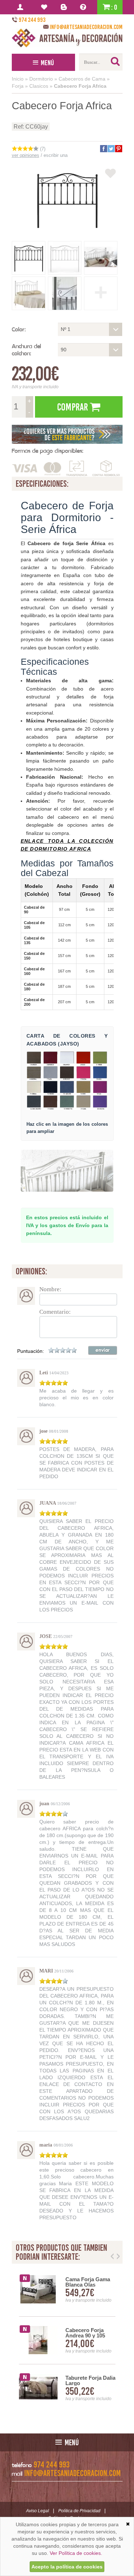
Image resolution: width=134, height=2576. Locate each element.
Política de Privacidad (79, 2511)
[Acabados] (67, 434)
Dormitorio (41, 79)
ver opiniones (26, 155)
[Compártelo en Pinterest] (118, 149)
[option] (67, 2340)
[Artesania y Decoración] (67, 38)
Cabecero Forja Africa (80, 86)
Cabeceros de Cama (82, 79)
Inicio (18, 79)
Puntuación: (31, 1351)
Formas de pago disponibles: (48, 451)
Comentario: (55, 1312)
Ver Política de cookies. (76, 2553)
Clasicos (39, 86)
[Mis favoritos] (45, 7)
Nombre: (50, 1289)
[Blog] (65, 7)
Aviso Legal (38, 2511)
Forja (18, 86)
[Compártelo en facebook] (103, 149)
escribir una (56, 155)
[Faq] (85, 7)
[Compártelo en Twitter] (111, 149)
